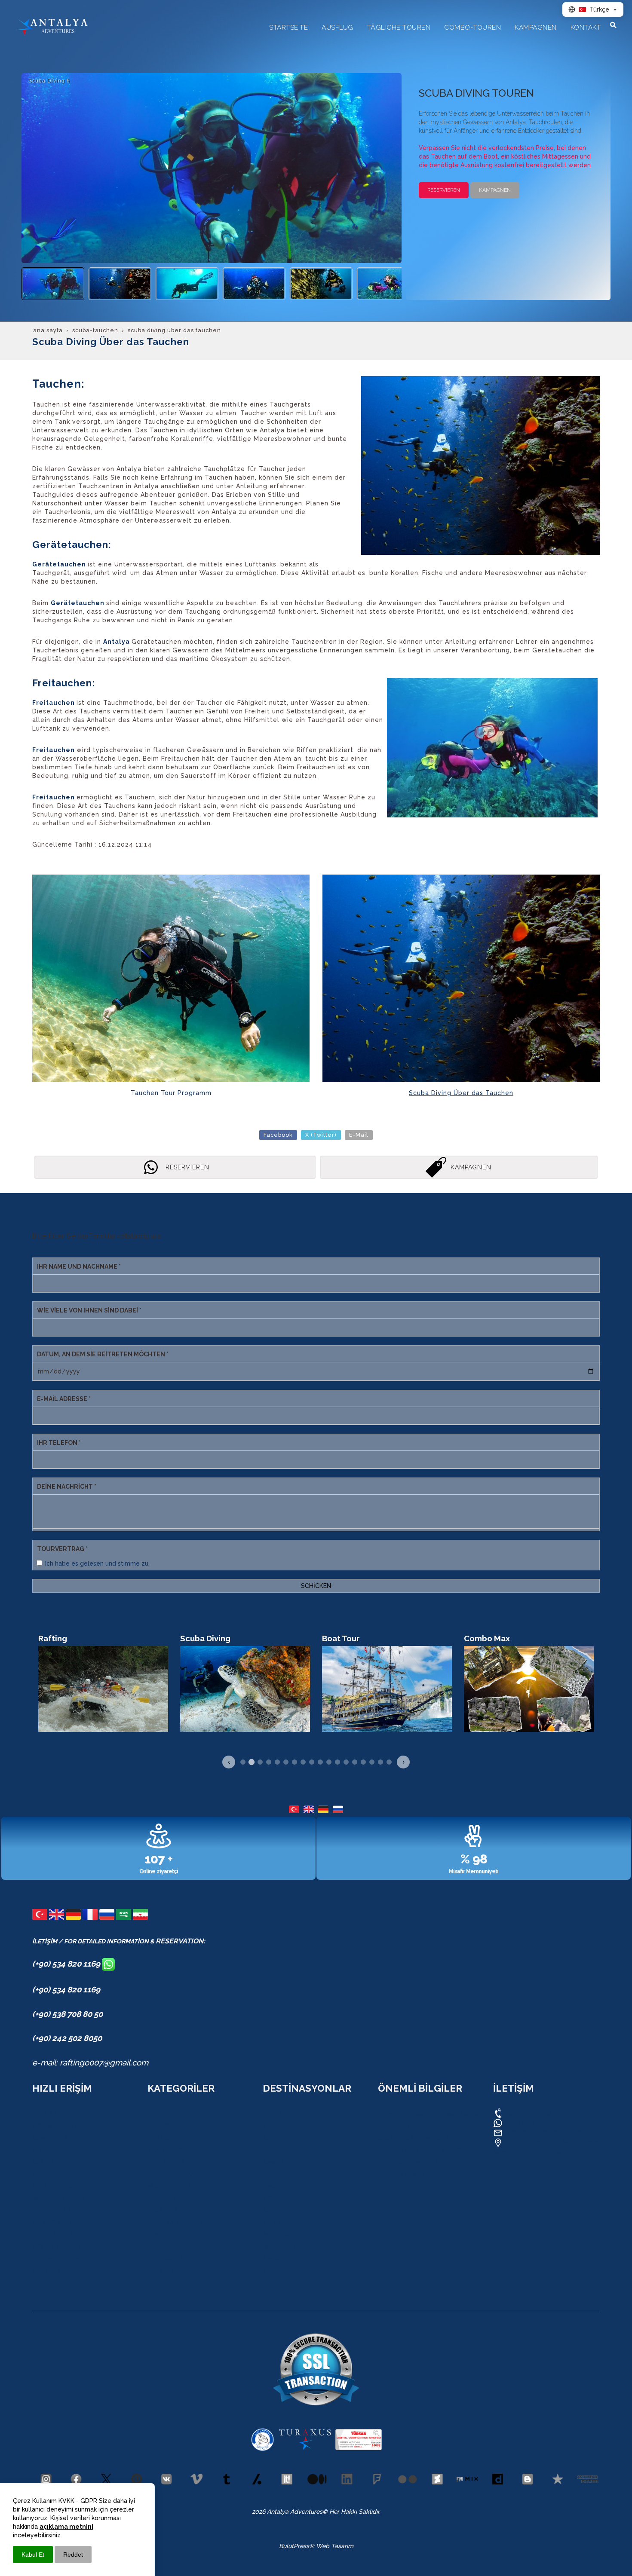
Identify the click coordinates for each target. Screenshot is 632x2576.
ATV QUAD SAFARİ (174, 2174)
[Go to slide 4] (269, 1762)
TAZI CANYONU (170, 2150)
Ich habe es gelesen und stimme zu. (97, 1563)
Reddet (73, 2555)
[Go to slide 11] (329, 1762)
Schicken (316, 1586)
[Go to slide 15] (363, 1762)
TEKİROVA (277, 2186)
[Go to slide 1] (243, 1762)
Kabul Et (33, 2555)
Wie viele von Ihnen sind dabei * (89, 1310)
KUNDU (274, 2126)
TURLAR (44, 2114)
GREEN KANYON (171, 2234)
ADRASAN (277, 2174)
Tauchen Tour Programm (171, 1093)
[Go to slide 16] (372, 1762)
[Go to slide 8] (303, 1762)
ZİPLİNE (159, 2138)
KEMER (273, 2162)
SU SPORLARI (52, 2222)
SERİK (271, 2258)
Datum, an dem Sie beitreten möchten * (103, 1354)
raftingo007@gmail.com (543, 2132)
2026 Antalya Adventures (287, 2512)
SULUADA (162, 2210)
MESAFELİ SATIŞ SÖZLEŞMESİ (421, 2150)
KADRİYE (275, 2138)
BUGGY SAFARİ (169, 2186)
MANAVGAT (279, 2246)
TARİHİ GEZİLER (55, 2234)
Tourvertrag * (62, 1549)
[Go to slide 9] (312, 1762)
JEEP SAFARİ (165, 2162)
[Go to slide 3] (260, 1762)
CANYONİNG (166, 2126)
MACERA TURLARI (58, 2198)
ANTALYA (276, 2114)
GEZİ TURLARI (52, 2186)
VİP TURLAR (165, 2270)
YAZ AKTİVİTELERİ (58, 2258)
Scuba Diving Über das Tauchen (461, 1093)
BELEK (272, 2222)
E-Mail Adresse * (64, 1399)
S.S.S (39, 2174)
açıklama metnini (66, 2527)
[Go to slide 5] (277, 1762)
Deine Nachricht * (67, 1487)
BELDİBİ (274, 2210)
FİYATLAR (46, 2270)
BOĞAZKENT (281, 2234)
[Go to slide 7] (295, 1762)
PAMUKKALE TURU (175, 2258)
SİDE (269, 2270)
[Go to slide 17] (380, 1762)
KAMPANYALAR (54, 2138)
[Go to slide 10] (320, 1762)
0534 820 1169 (527, 2113)
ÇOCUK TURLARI (57, 2246)
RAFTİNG (160, 2114)
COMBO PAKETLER (59, 2126)
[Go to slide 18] (389, 1762)
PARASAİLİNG (167, 2246)
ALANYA (274, 2150)
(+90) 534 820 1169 (67, 1964)
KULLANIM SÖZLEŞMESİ (413, 2138)
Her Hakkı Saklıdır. (354, 2512)
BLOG (40, 2150)
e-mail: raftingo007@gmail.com (90, 2062)
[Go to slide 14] (355, 1762)
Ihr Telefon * (59, 1443)
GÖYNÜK (275, 2198)
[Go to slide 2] (252, 1762)
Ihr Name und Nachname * (79, 1267)
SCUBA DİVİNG (169, 2198)
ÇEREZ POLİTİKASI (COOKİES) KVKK (429, 2114)
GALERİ (43, 2162)
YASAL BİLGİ (396, 2126)
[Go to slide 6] (286, 1762)
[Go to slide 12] (337, 1762)
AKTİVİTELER (51, 2210)
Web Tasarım (335, 2546)
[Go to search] (613, 25)
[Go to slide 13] (346, 1762)
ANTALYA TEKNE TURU (180, 2222)
